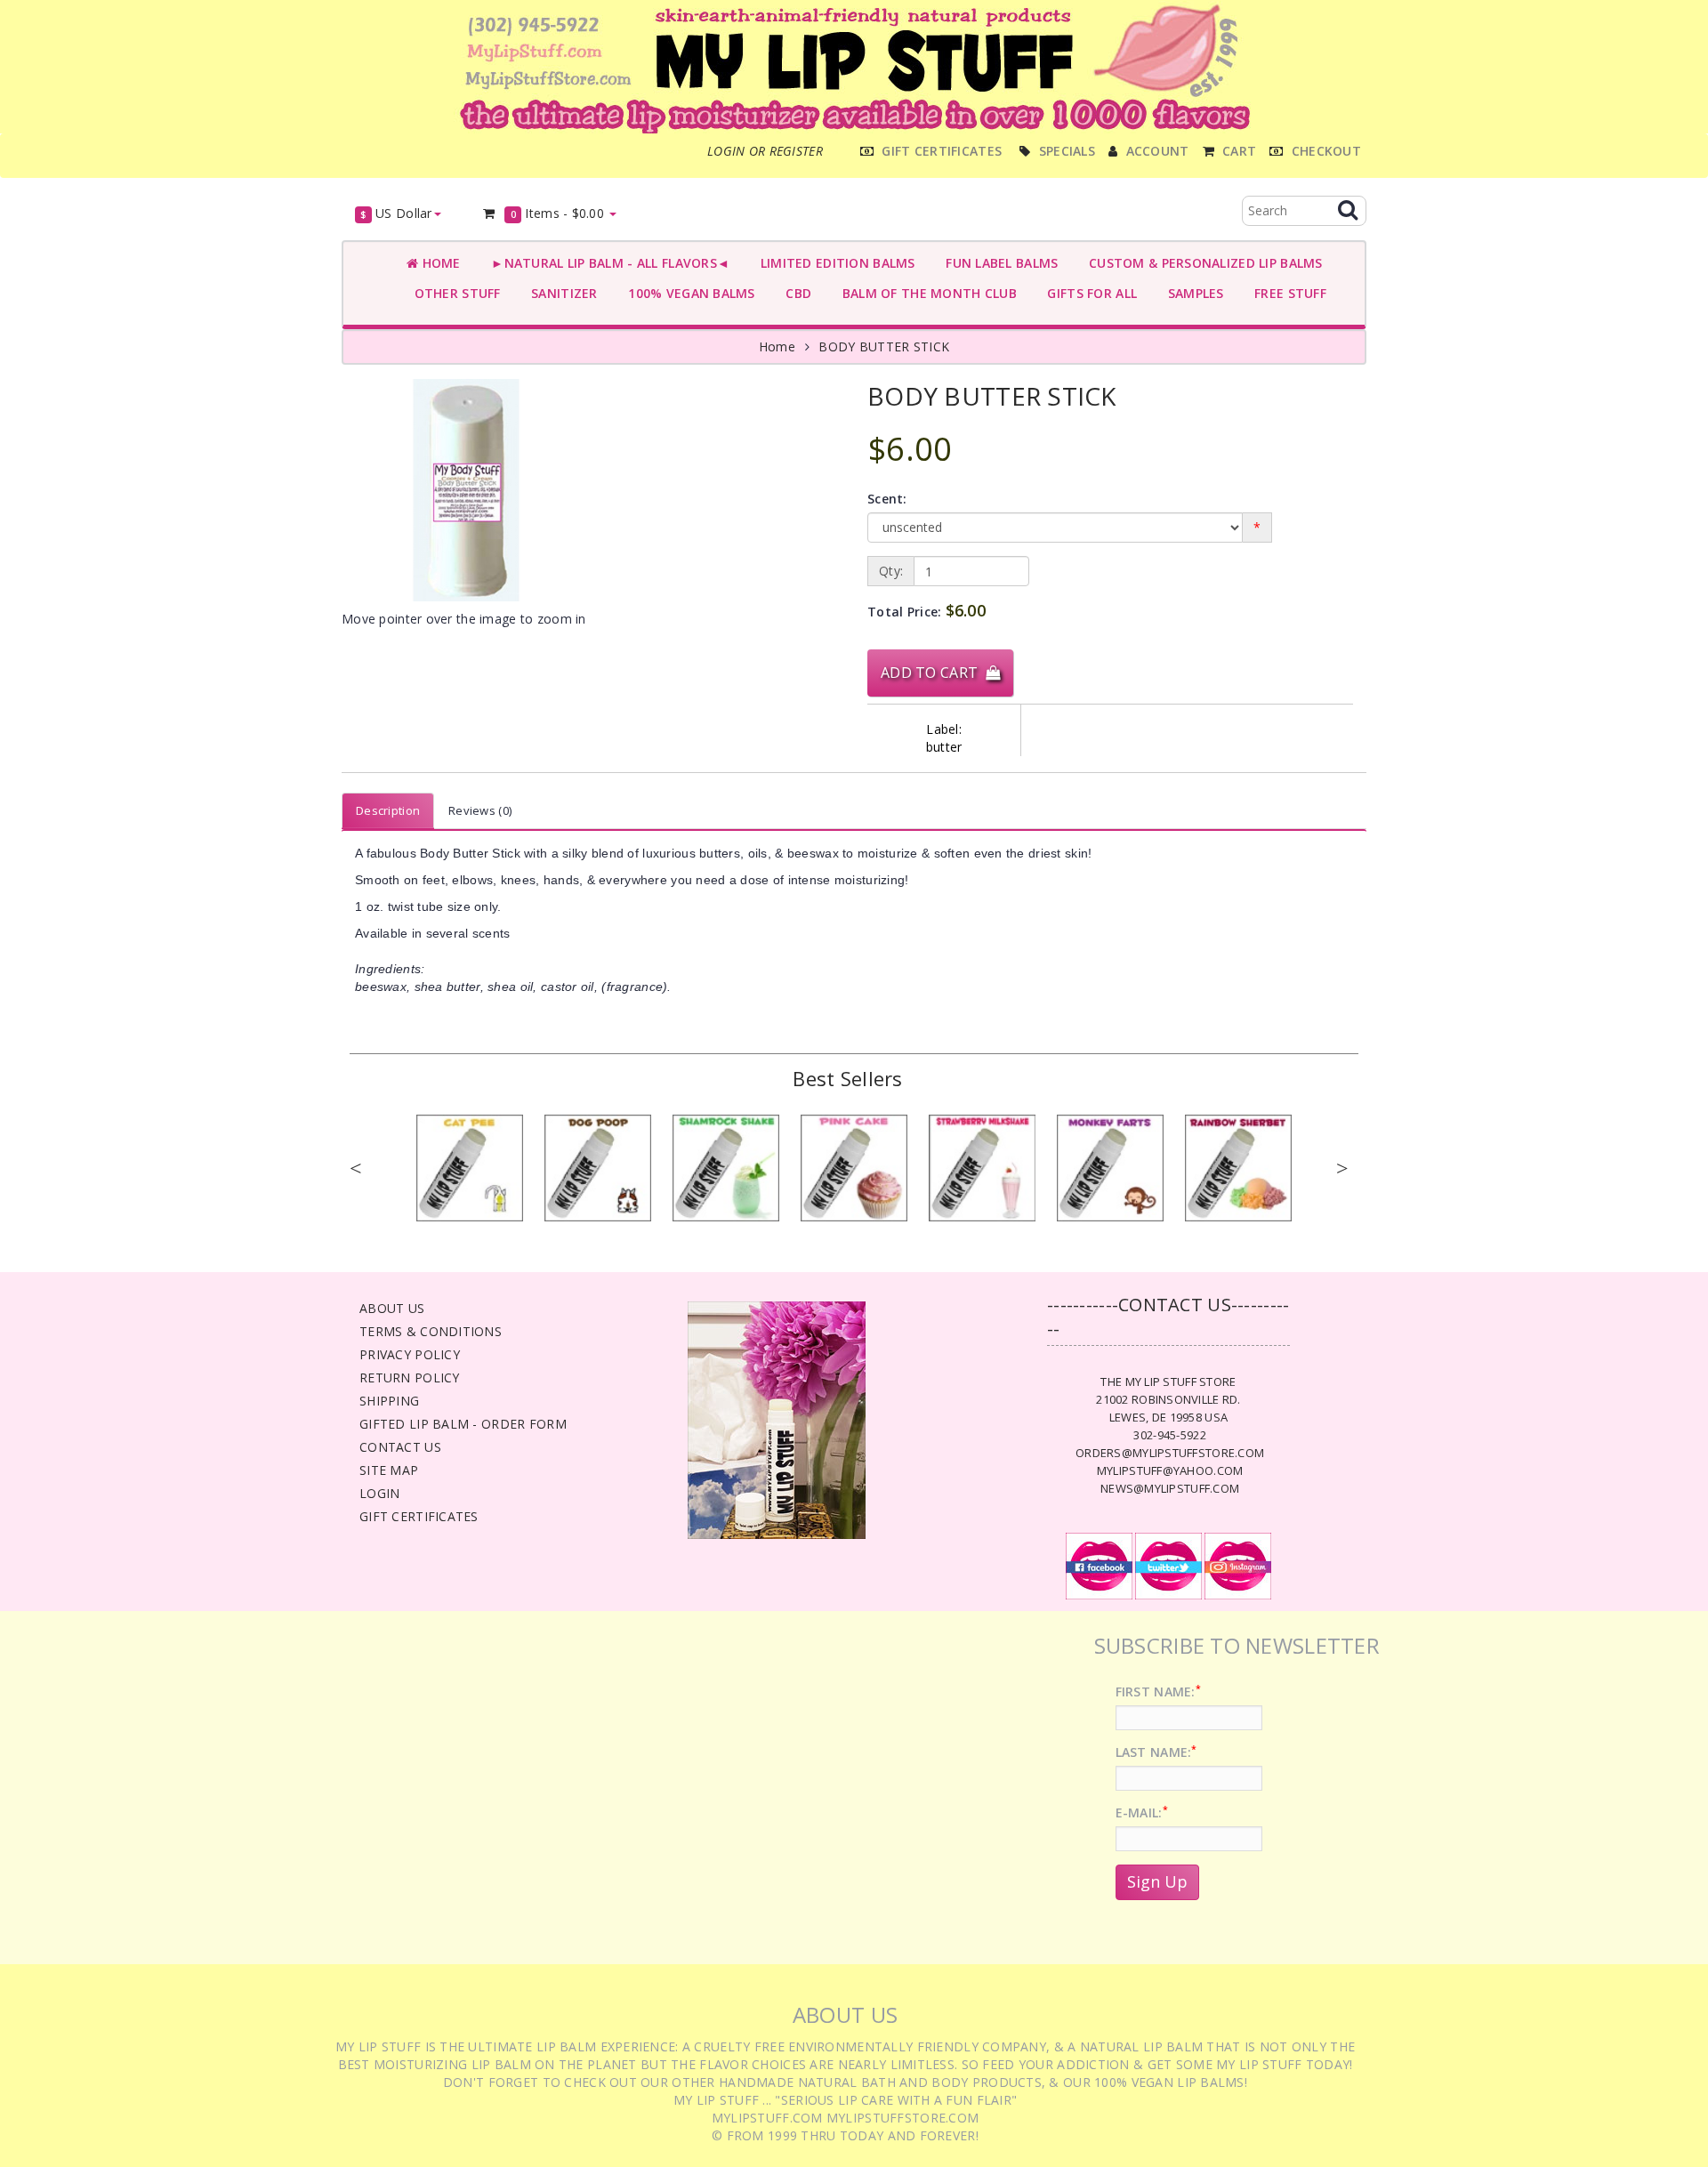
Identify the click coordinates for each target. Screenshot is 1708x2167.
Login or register (765, 151)
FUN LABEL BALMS (999, 263)
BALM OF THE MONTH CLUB (926, 293)
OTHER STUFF (454, 293)
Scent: (887, 499)
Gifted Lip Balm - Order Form (463, 1424)
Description (388, 810)
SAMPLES (1192, 293)
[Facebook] (1099, 1565)
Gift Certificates (419, 1516)
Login (379, 1493)
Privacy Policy (410, 1354)
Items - (558, 213)
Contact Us (400, 1447)
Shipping (389, 1401)
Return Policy (410, 1378)
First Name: (1158, 1692)
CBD (795, 293)
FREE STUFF (1287, 293)
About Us (392, 1308)
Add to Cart (933, 673)
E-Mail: (1142, 1813)
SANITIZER (561, 293)
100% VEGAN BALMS (688, 293)
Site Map (389, 1470)
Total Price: (927, 610)
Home (439, 263)
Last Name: (1156, 1752)
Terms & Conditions (431, 1331)
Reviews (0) (480, 810)
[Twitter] (1168, 1565)
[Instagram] (1238, 1565)
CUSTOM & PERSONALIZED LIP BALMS (1201, 263)
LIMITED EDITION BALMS (834, 263)
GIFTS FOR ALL (1088, 293)
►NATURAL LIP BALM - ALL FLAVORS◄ (607, 263)
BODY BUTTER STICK (884, 346)
